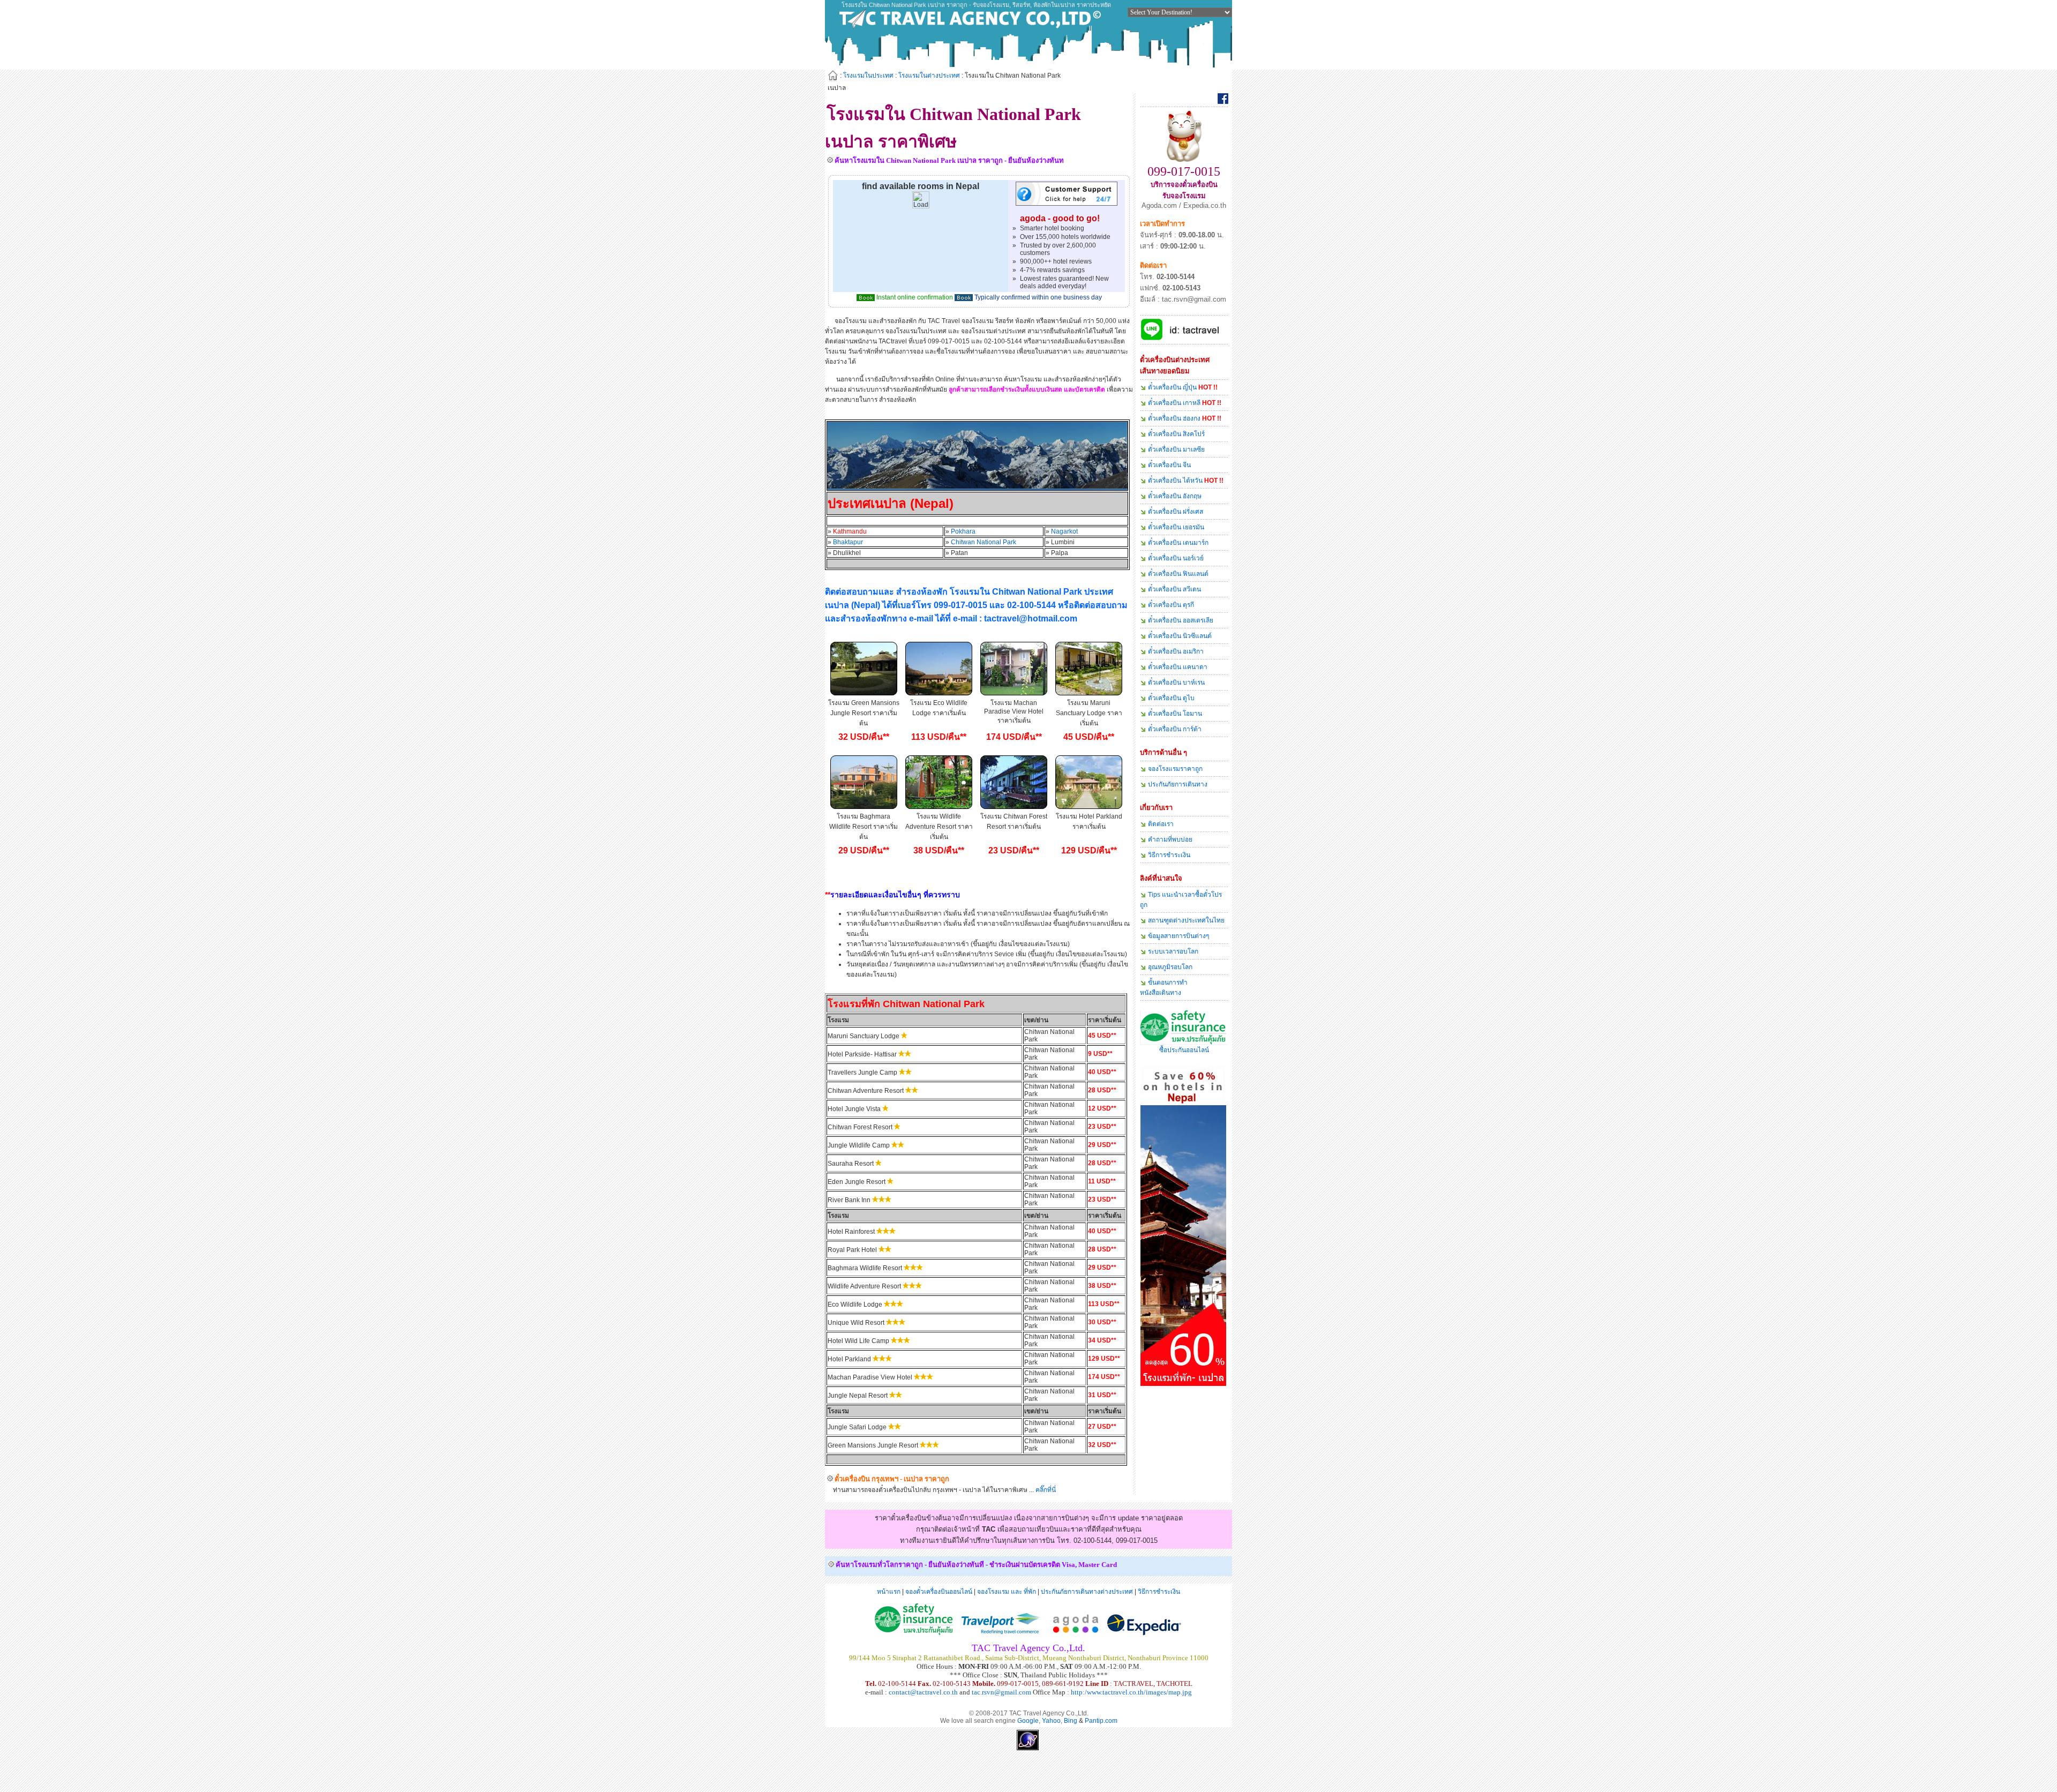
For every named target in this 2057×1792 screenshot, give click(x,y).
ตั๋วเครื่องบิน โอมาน (1175, 714)
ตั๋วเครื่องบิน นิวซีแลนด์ (1180, 636)
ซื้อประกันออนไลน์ (1184, 1050)
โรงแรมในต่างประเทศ (929, 76)
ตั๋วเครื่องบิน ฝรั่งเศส (1176, 512)
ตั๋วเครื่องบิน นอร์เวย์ (1176, 558)
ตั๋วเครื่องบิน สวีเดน (1174, 589)
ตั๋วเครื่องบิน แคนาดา (1178, 667)
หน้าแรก (889, 1592)
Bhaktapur (848, 542)
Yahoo (1051, 1721)
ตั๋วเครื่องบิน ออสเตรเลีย (1181, 620)
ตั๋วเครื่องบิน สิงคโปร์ (1176, 434)
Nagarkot (1064, 531)
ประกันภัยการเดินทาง (1178, 784)
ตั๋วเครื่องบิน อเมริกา (1176, 651)
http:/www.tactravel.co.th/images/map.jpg (1131, 1692)
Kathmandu (850, 531)
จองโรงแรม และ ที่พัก (1007, 1592)
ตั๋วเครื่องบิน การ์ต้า (1175, 729)
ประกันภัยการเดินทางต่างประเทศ (1087, 1592)
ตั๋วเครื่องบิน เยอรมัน (1176, 527)
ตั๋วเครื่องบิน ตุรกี (1171, 605)
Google (1028, 1721)
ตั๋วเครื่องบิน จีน (1169, 465)
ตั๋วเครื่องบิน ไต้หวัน (1175, 481)
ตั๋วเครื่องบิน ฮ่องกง (1174, 418)
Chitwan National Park (984, 542)
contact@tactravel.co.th (923, 1692)
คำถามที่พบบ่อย (1170, 839)
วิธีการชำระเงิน (1169, 855)
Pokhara (963, 531)
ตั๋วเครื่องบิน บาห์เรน (1176, 683)
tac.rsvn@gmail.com (1001, 1692)
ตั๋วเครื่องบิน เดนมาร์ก (1178, 543)
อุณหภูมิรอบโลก (1170, 967)
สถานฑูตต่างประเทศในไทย (1186, 920)
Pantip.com (1101, 1721)
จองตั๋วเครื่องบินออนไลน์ (939, 1592)
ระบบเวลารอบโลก (1173, 951)
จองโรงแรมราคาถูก (1175, 769)
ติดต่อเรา (1161, 824)
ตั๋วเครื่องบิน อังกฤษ (1175, 496)
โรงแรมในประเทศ (868, 76)
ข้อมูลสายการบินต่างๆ (1178, 936)
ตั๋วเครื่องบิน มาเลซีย (1176, 449)
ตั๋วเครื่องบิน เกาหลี (1174, 403)
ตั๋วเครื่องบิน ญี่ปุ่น (1172, 387)
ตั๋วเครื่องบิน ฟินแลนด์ (1178, 574)
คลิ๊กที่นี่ (1046, 1490)
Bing (1071, 1721)
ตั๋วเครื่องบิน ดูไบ (1171, 698)
